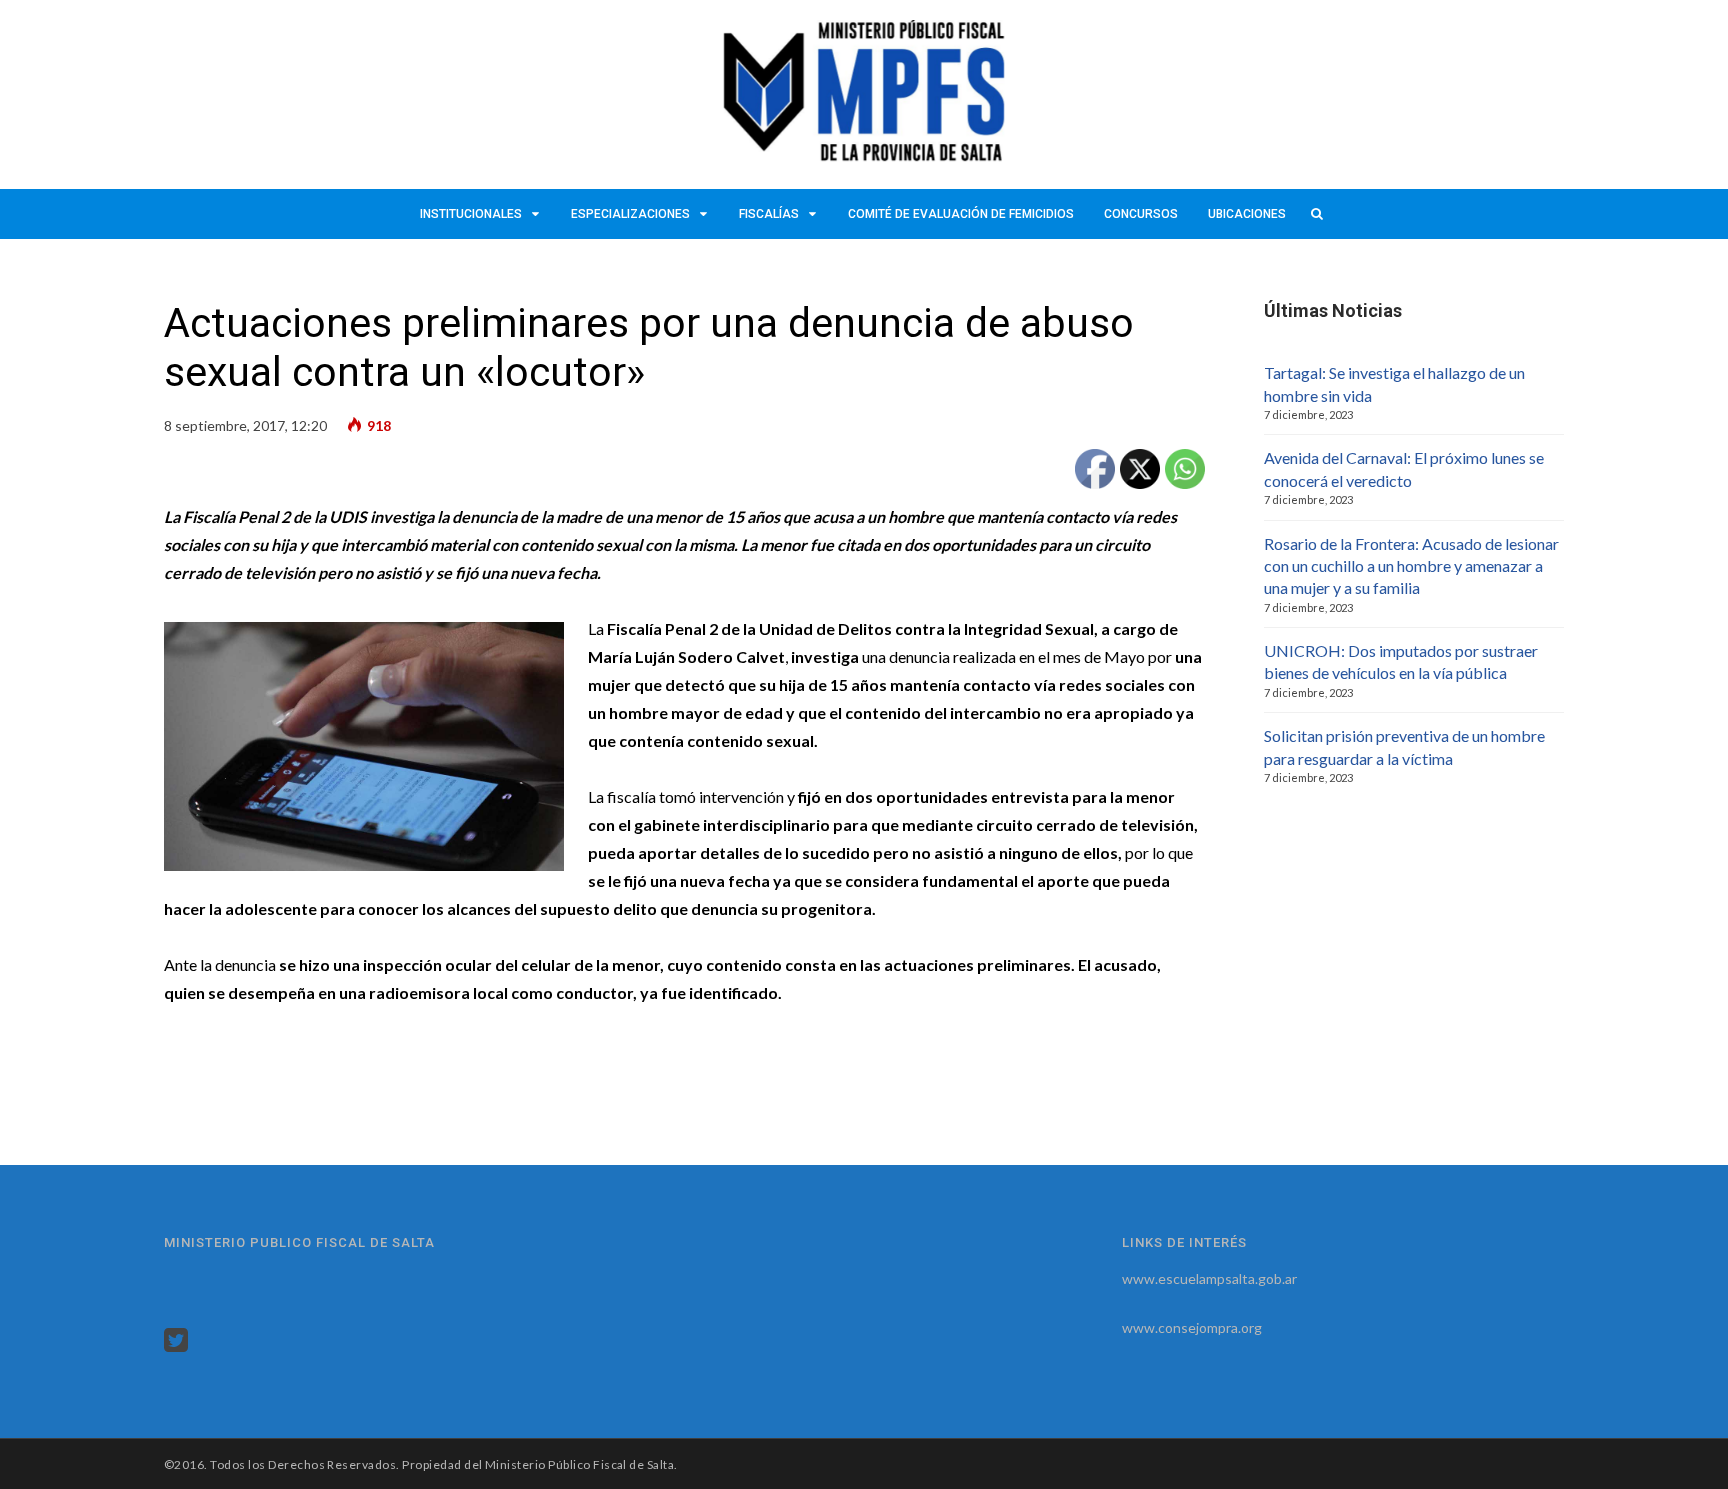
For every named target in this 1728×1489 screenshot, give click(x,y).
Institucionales (471, 214)
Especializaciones (630, 214)
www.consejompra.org (1192, 1327)
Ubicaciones (1247, 214)
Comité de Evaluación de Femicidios (961, 214)
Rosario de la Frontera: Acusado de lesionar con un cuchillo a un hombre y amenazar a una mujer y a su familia (1411, 566)
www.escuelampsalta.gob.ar (1209, 1278)
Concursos (1141, 214)
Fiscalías (769, 214)
